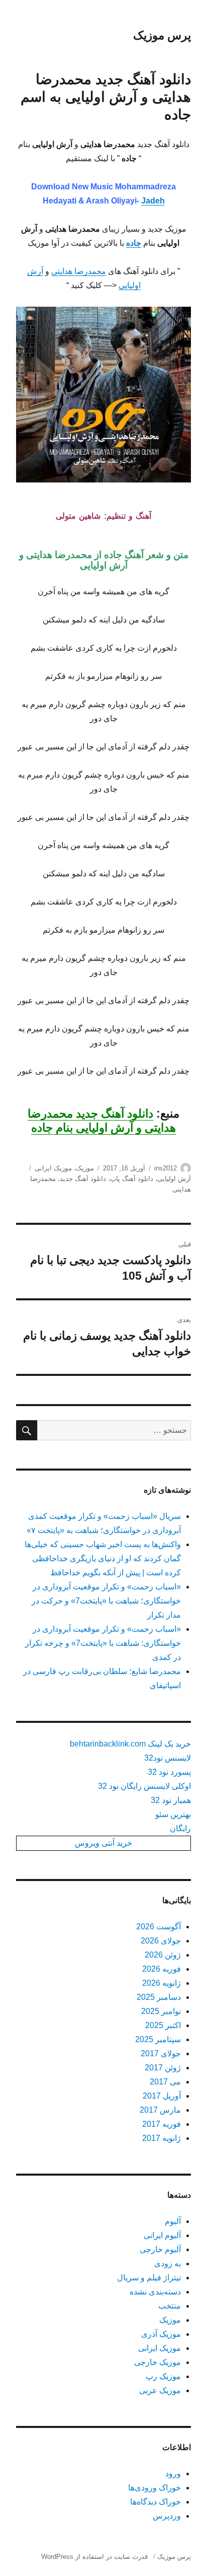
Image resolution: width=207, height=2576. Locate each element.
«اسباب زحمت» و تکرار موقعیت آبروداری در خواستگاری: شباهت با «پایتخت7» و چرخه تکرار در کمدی (103, 1643)
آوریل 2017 (162, 2096)
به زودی (168, 2264)
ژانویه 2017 (162, 2138)
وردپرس (167, 2516)
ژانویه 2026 (162, 1983)
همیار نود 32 (171, 1800)
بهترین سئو (173, 1814)
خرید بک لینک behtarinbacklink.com (130, 1744)
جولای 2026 (161, 1941)
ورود (173, 2474)
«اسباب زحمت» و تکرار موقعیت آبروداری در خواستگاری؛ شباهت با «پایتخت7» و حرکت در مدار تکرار (106, 1601)
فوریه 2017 (162, 2124)
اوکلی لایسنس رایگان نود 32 (144, 1786)
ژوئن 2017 (163, 2068)
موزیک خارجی (158, 2362)
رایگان (180, 1828)
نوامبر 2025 (161, 2011)
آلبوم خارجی (160, 2249)
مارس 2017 (160, 2110)
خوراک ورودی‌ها (154, 2488)
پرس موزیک (162, 35)
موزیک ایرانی (53, 1168)
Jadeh (153, 201)
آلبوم (173, 2221)
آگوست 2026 (159, 1927)
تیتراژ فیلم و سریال (149, 2278)
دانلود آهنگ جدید (83, 1179)
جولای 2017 (161, 2053)
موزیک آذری (161, 2334)
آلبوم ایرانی (162, 2235)
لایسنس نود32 (168, 1758)
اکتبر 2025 (163, 2025)
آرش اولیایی (174, 1179)
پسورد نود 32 (169, 1772)
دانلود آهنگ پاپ (132, 1179)
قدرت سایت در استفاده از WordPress (94, 2557)
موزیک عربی (160, 2390)
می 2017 (165, 2082)
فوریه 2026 (162, 1969)
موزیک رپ (163, 2376)
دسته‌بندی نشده (155, 2292)
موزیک (85, 1168)
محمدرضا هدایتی (79, 271)
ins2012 (166, 1168)
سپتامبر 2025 (158, 2039)
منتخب (170, 2306)
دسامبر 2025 (159, 1997)
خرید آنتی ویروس (103, 1843)
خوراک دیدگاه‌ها (156, 2502)
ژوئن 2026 (163, 1955)
